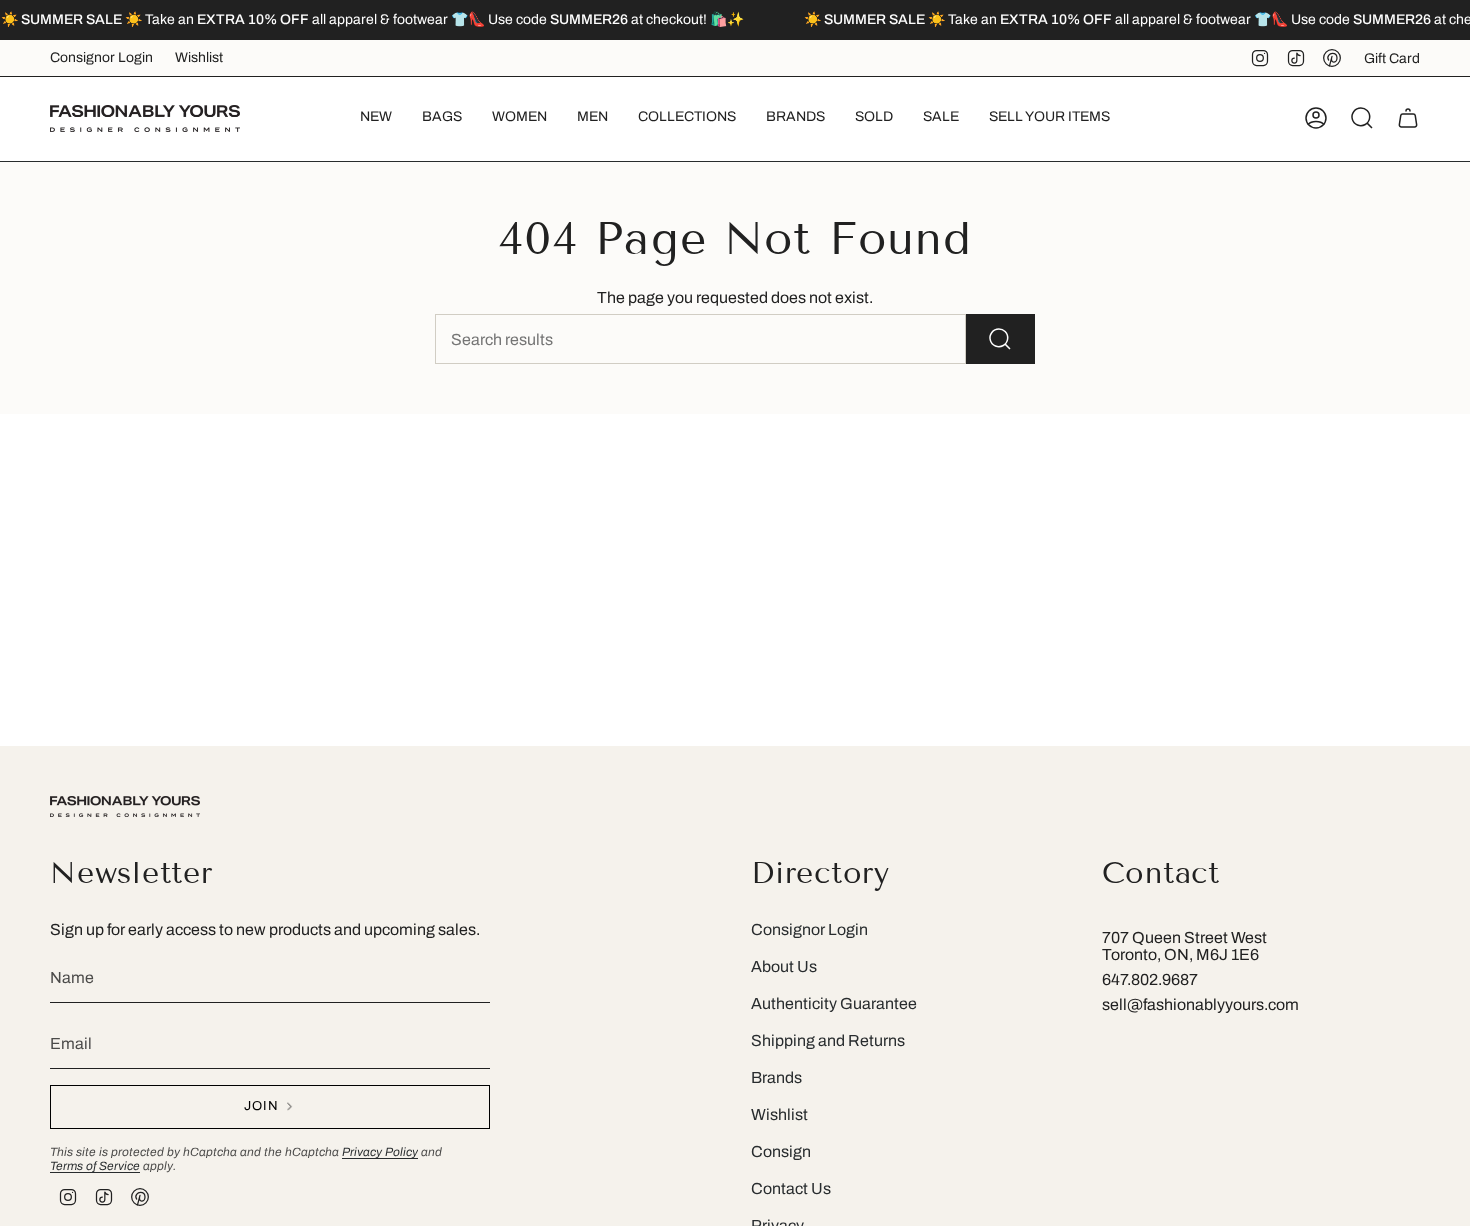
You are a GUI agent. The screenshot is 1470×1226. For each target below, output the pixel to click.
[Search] (1000, 339)
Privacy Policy (380, 1152)
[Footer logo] (125, 806)
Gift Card (1392, 58)
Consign (781, 1151)
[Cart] (1408, 118)
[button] (442, 118)
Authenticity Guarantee (834, 1003)
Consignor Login (101, 57)
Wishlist (199, 57)
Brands (776, 1077)
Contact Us (791, 1188)
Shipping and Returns (828, 1040)
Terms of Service (95, 1166)
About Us (784, 966)
